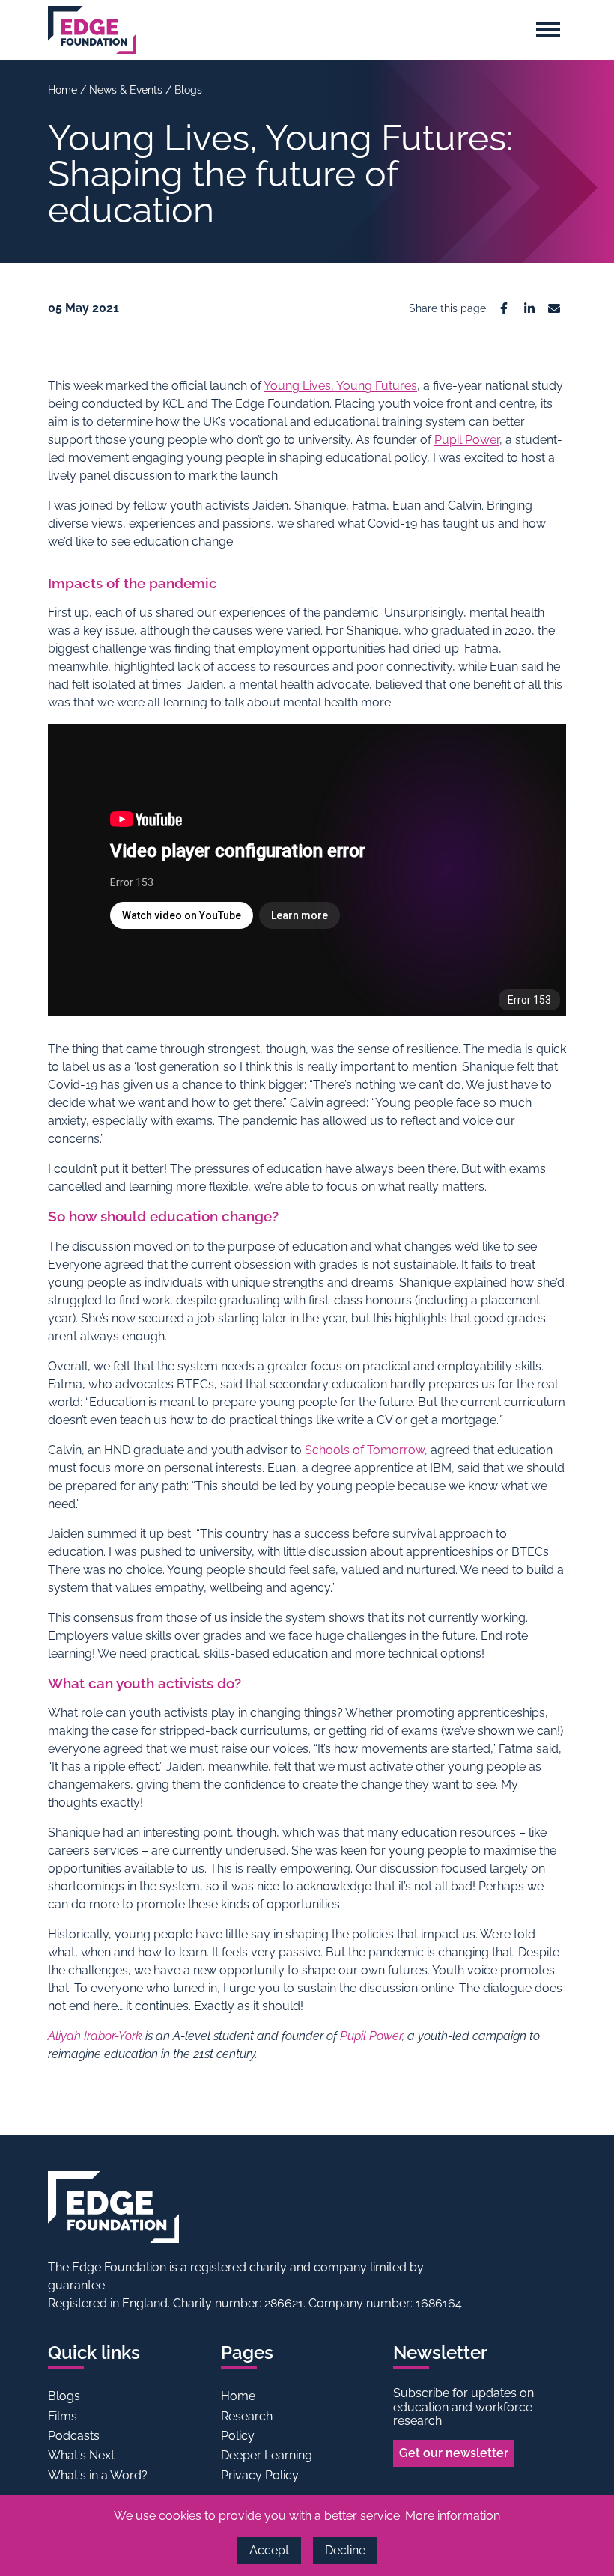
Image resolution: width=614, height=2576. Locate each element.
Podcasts (74, 2436)
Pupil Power (467, 440)
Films (63, 2416)
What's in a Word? (98, 2475)
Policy (238, 2436)
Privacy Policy (260, 2475)
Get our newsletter (454, 2453)
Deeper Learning (267, 2455)
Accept (269, 2550)
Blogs (188, 90)
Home (64, 90)
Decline (345, 2550)
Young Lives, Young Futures (340, 386)
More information (453, 2516)
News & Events (127, 90)
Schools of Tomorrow (365, 1450)
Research (247, 2416)
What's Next (81, 2455)
